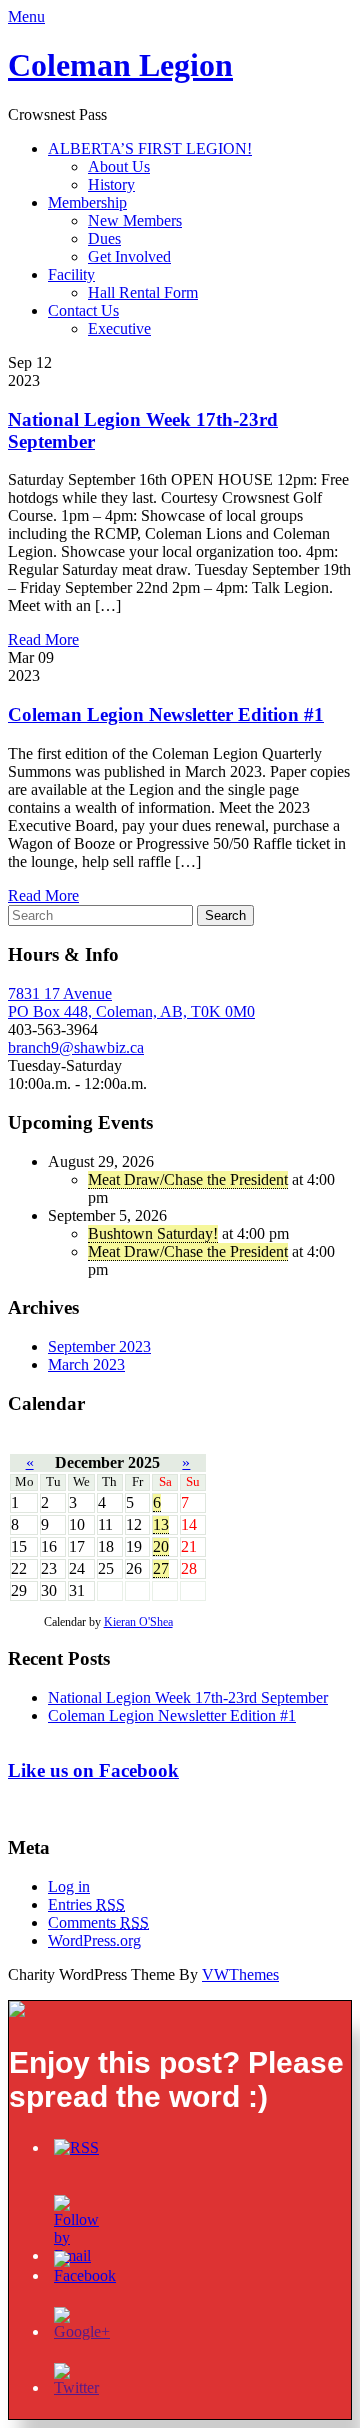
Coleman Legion (120, 65)
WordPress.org (94, 1940)
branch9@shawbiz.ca (76, 1047)
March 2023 (86, 1364)
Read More (43, 639)
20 (161, 1546)
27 (161, 1568)
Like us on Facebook (93, 1770)
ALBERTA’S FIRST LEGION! (150, 148)
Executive (119, 328)
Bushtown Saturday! (153, 1233)
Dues (104, 238)
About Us (119, 166)
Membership (87, 202)
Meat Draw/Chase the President (188, 1179)
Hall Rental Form (143, 292)
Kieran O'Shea (138, 1622)
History (111, 184)
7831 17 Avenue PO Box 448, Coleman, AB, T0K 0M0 (131, 1002)
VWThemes (240, 1974)
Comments (98, 1922)
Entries (86, 1904)
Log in (69, 1886)
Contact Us (83, 310)
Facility (71, 274)
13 (161, 1524)
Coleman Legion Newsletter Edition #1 (166, 714)
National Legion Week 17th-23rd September (188, 1697)
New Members (135, 220)
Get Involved (129, 256)
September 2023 (99, 1346)
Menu (26, 16)
